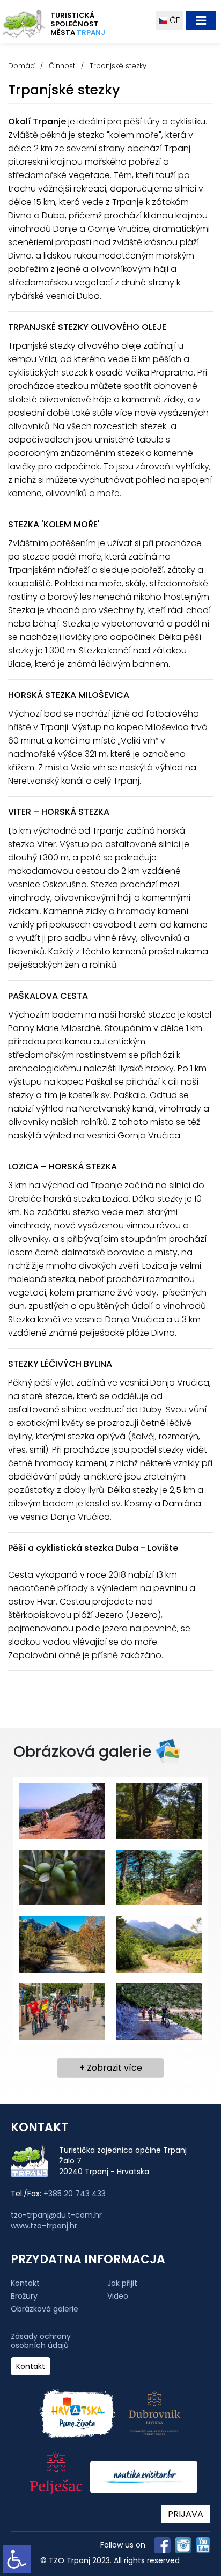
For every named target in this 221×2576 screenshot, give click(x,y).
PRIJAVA (186, 2514)
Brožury (24, 2296)
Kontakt (25, 2283)
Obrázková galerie (45, 2309)
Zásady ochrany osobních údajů (41, 2341)
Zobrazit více (111, 2068)
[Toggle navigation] (201, 20)
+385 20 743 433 (75, 2194)
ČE (174, 20)
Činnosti (63, 66)
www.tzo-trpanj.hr (44, 2226)
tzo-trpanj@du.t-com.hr (56, 2215)
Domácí (22, 66)
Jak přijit (122, 2283)
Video (118, 2296)
